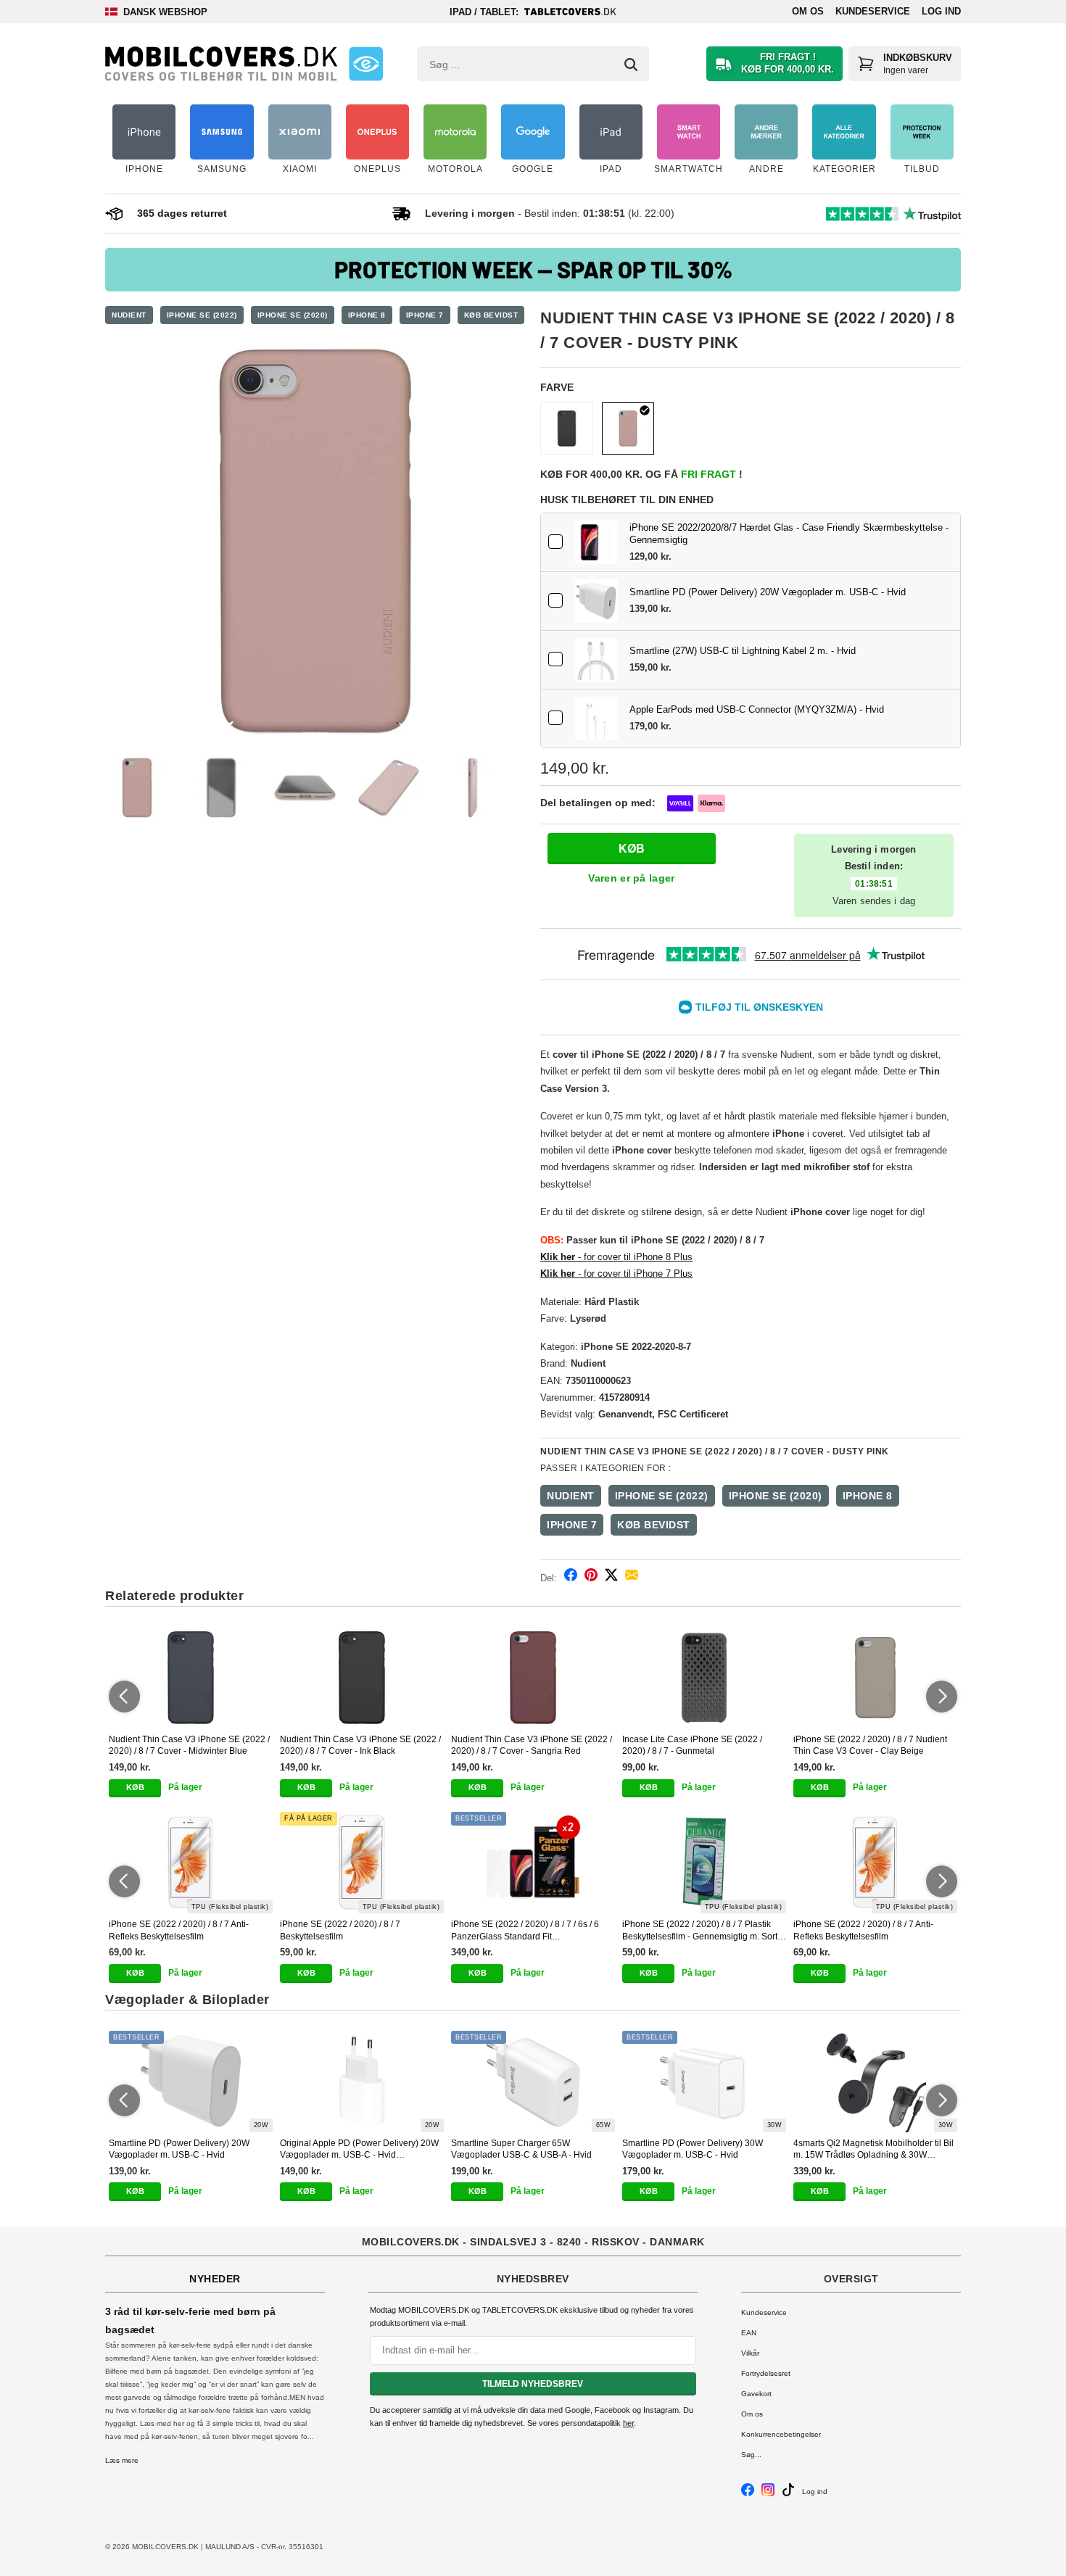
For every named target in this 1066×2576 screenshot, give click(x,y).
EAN (749, 2333)
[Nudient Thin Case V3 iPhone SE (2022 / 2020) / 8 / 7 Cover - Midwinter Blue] (191, 1678)
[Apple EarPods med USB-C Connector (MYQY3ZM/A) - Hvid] (596, 718)
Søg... (751, 2455)
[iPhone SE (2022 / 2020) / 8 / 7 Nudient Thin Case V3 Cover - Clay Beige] (875, 1678)
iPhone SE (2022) (202, 315)
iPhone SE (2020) (293, 315)
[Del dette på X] (611, 1577)
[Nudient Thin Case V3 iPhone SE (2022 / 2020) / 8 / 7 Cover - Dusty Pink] (315, 542)
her (628, 2423)
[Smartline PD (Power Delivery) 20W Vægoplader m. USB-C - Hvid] (596, 601)
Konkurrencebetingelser (781, 2434)
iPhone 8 (367, 315)
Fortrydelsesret (766, 2373)
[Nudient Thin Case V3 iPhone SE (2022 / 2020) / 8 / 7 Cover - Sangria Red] (533, 1678)
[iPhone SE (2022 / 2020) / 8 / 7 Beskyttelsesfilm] (362, 1863)
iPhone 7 (425, 315)
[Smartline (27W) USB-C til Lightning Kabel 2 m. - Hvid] (596, 660)
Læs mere (122, 2460)
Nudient (129, 315)
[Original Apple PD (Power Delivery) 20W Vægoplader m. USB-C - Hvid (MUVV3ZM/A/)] (362, 2082)
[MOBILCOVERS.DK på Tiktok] (788, 2494)
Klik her (558, 1257)
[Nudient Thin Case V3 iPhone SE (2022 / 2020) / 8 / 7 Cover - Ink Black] (567, 429)
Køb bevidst (491, 315)
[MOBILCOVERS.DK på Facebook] (748, 2494)
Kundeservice (873, 11)
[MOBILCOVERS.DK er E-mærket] (366, 64)
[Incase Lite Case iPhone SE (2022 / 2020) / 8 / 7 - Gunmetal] (704, 1678)
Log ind (941, 11)
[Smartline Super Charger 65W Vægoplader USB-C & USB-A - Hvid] (533, 2082)
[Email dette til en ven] (632, 1577)
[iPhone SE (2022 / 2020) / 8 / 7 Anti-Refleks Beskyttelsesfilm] (191, 1863)
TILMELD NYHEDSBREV (533, 2384)
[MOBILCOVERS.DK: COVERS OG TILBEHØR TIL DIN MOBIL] (221, 64)
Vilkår (750, 2353)
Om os (808, 11)
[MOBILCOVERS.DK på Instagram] (768, 2494)
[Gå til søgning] (631, 65)
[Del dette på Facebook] (571, 1577)
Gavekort (756, 2394)
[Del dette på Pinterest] (591, 1577)
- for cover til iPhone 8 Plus (634, 1257)
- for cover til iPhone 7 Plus (616, 1273)
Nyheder (215, 2279)
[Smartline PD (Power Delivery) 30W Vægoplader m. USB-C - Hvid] (704, 2082)
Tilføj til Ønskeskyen (759, 1007)
